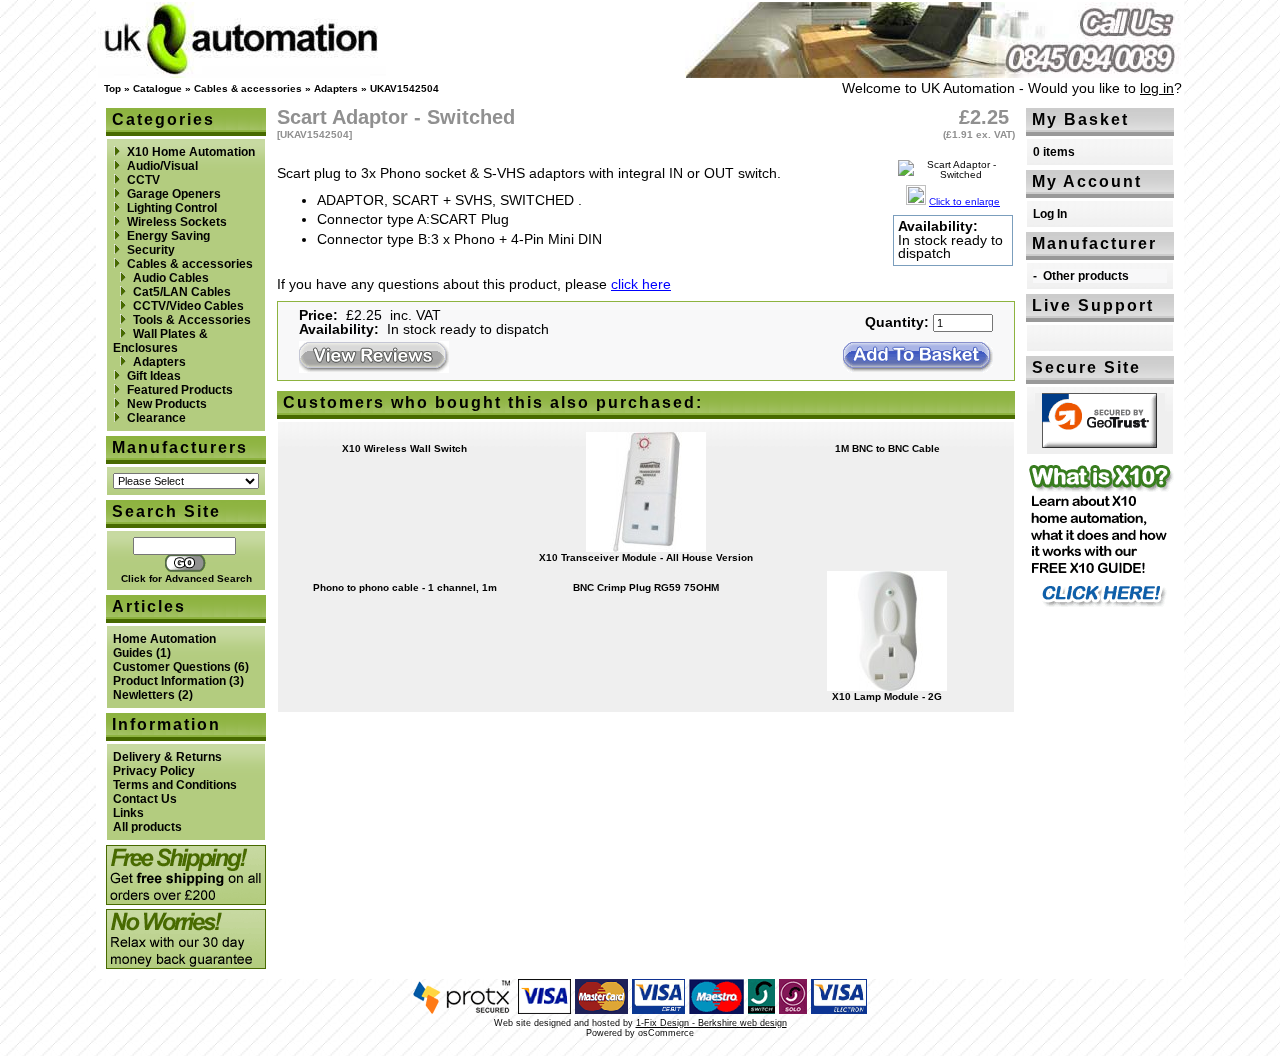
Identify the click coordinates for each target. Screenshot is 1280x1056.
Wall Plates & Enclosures (160, 341)
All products (147, 827)
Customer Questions (172, 667)
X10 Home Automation (191, 152)
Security (151, 250)
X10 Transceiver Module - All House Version (646, 557)
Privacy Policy (154, 771)
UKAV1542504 (404, 88)
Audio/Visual (162, 166)
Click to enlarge (964, 201)
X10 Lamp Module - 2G (887, 696)
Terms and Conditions (175, 785)
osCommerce (666, 1033)
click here (641, 284)
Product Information (169, 681)
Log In (1050, 214)
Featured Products (180, 390)
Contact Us (145, 799)
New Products (167, 404)
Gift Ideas (154, 376)
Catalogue (157, 88)
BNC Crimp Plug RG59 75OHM (646, 587)
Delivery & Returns (167, 757)
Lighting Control (172, 208)
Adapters (336, 88)
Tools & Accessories (192, 320)
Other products (1086, 276)
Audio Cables (171, 278)
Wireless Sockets (177, 222)
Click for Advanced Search (186, 578)
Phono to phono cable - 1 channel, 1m (405, 587)
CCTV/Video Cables (188, 306)
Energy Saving (168, 236)
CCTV (143, 180)
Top (112, 88)
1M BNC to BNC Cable (887, 448)
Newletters (144, 695)
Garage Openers (174, 194)
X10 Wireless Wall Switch (404, 448)
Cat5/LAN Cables (182, 292)
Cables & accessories (248, 88)
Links (128, 813)
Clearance (156, 418)
